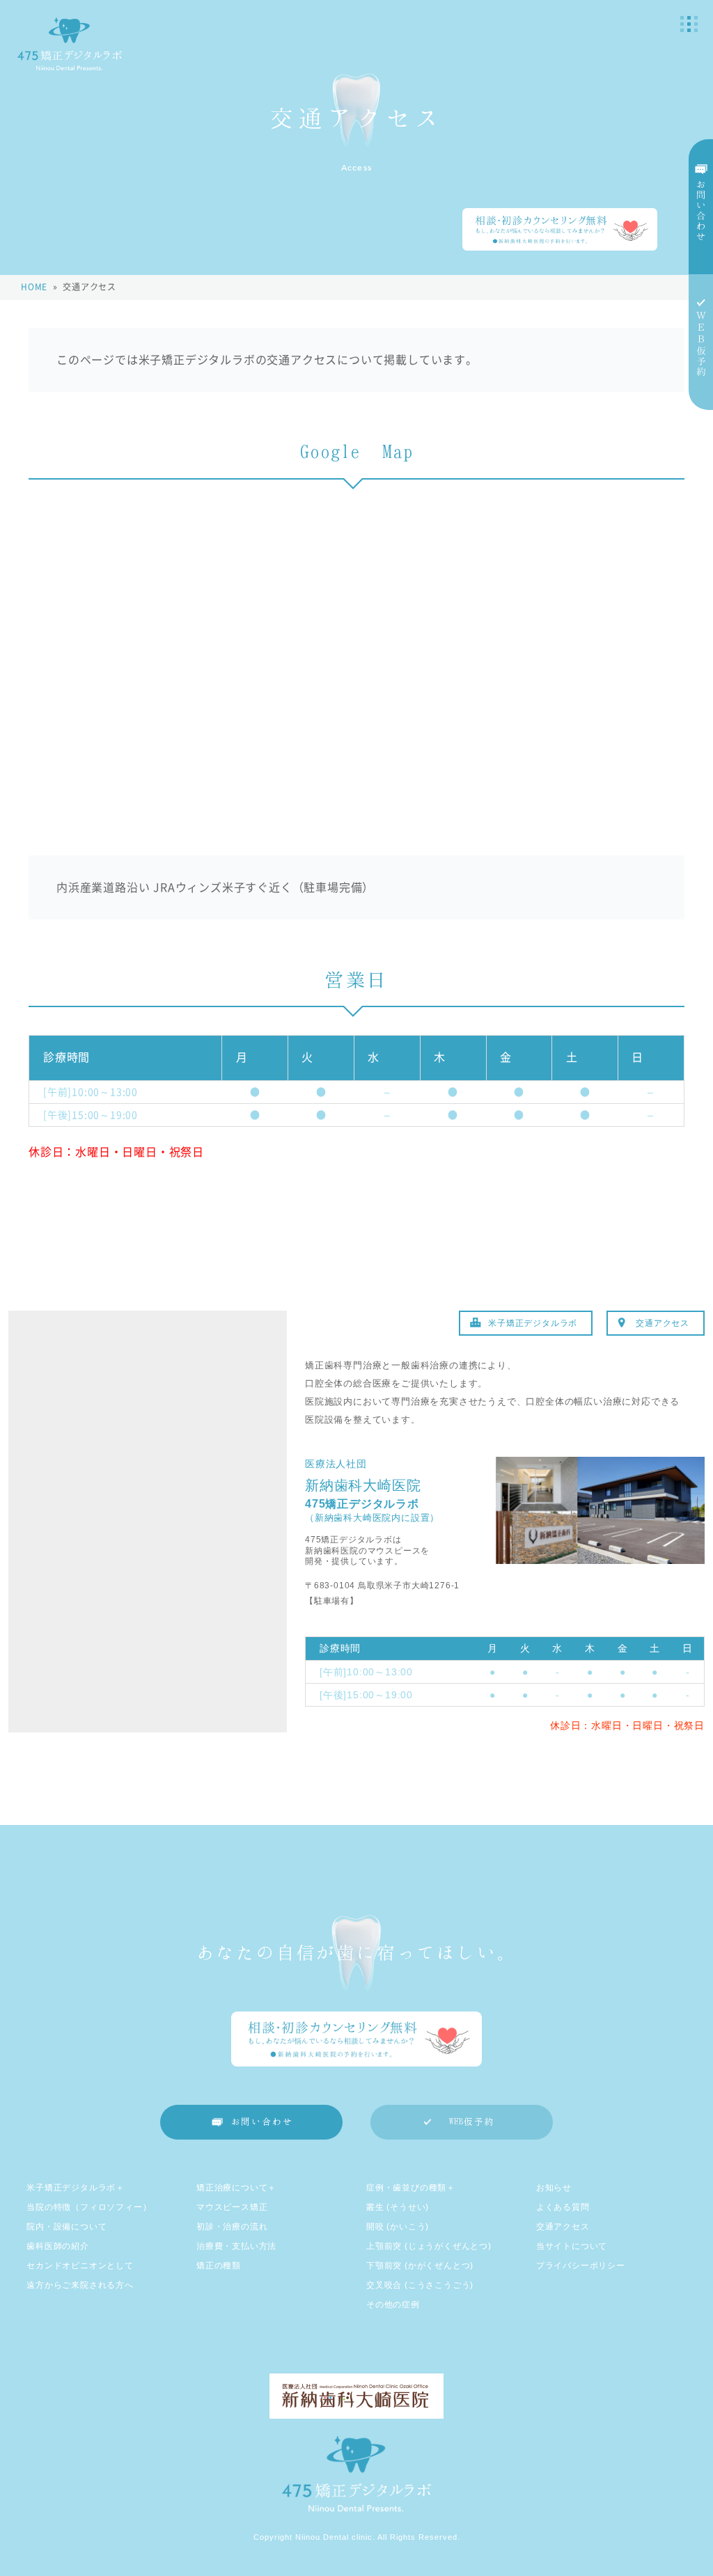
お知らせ (554, 2188)
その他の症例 (393, 2305)
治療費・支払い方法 (236, 2246)
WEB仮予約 (472, 2122)
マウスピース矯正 (232, 2207)
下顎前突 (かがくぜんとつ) (420, 2266)
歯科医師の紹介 (58, 2246)
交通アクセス (663, 1323)
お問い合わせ (262, 2122)
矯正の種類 (219, 2266)
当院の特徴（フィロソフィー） (89, 2207)
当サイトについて (572, 2246)
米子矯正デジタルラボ (533, 1323)
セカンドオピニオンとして (80, 2266)
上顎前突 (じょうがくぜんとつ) (429, 2246)
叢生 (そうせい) (398, 2207)
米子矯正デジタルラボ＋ (76, 2188)
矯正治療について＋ (236, 2188)
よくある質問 (563, 2207)
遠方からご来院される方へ (80, 2285)
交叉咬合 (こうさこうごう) (420, 2285)
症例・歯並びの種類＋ (411, 2188)
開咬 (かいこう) (398, 2227)
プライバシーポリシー (581, 2266)
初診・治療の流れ (232, 2227)
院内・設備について (66, 2227)
